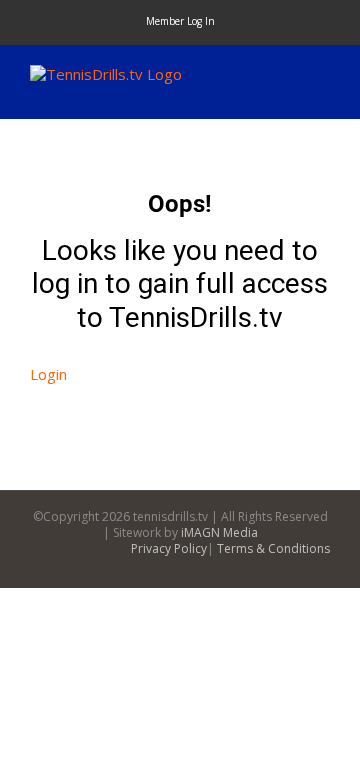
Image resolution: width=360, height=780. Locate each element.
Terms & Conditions (273, 548)
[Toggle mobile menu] (322, 75)
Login (48, 374)
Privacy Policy (169, 548)
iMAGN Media (219, 532)
